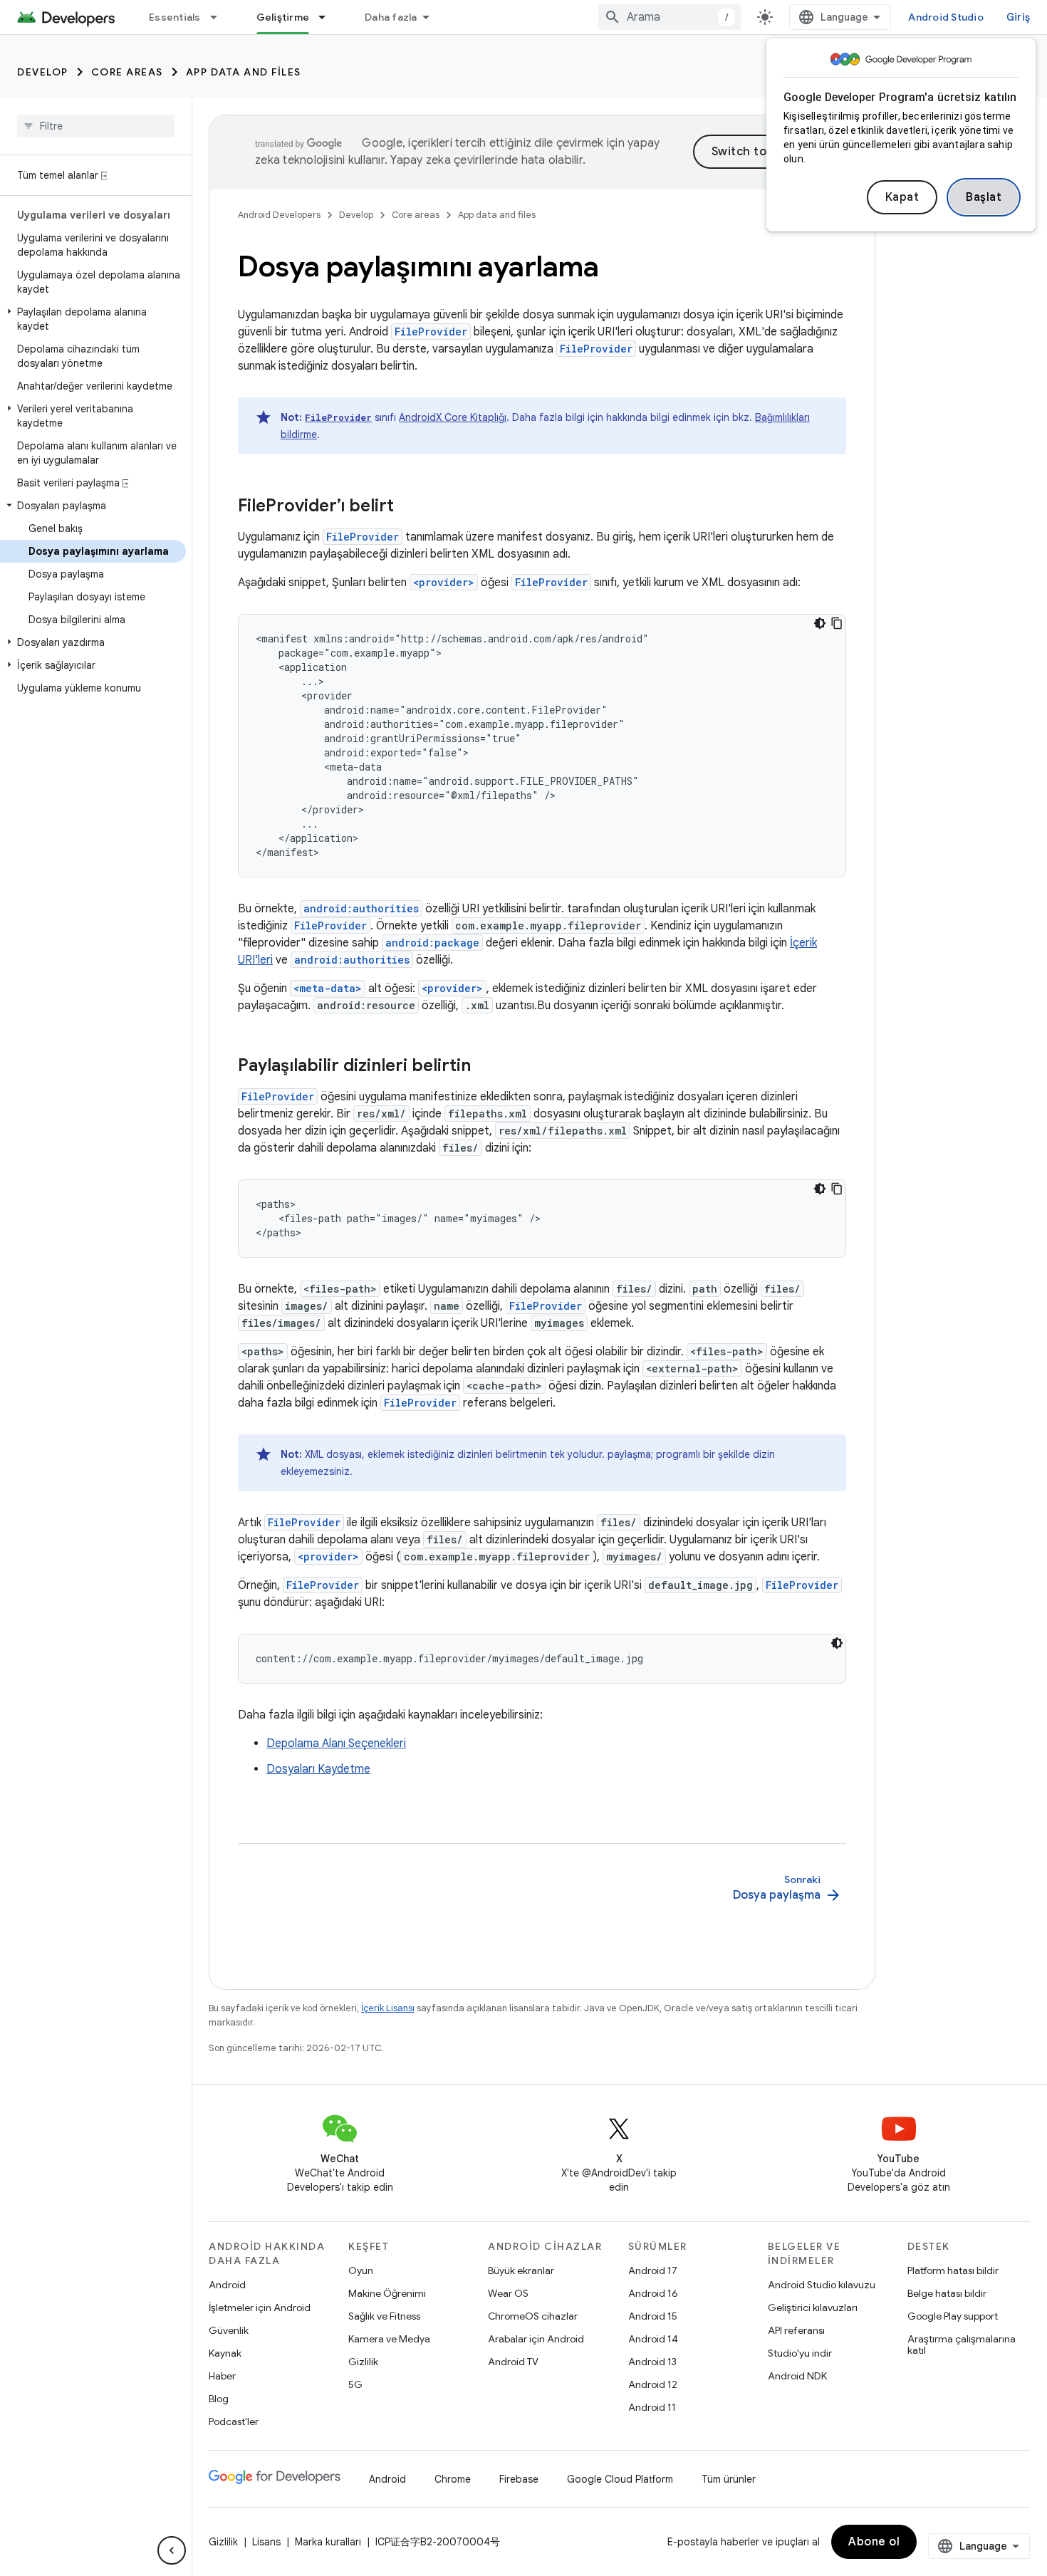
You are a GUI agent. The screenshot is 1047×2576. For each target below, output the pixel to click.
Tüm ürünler (729, 2479)
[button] (93, 319)
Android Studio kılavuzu (822, 2285)
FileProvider (431, 332)
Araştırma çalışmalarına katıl (962, 2345)
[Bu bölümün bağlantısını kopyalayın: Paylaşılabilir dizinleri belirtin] (485, 1067)
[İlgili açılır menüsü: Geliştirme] (328, 17)
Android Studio (946, 17)
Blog (219, 2399)
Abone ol (874, 2542)
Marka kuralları (328, 2542)
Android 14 (653, 2339)
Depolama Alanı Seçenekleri (336, 1743)
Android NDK (797, 2376)
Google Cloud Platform (620, 2479)
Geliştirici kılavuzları (813, 2308)
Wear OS (508, 2293)
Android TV (513, 2362)
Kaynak (225, 2353)
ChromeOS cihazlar (533, 2316)
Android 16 (653, 2293)
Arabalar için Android (536, 2339)
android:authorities (361, 908)
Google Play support (953, 2316)
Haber (222, 2376)
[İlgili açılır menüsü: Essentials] (220, 17)
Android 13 (652, 2362)
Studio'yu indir (800, 2353)
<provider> (444, 582)
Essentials (175, 17)
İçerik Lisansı (388, 2008)
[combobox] (670, 17)
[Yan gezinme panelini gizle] (172, 2550)
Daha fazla (391, 17)
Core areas (127, 72)
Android (227, 2285)
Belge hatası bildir (947, 2293)
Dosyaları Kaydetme (318, 1769)
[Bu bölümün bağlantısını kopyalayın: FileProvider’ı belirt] (408, 507)
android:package (432, 943)
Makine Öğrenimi (387, 2293)
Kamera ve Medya (389, 2339)
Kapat (902, 197)
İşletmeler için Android (260, 2308)
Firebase (519, 2479)
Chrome (453, 2479)
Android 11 (652, 2407)
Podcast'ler (234, 2421)
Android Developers (279, 215)
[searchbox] (96, 126)
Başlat (984, 197)
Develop (43, 72)
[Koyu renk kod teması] (820, 623)
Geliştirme (283, 17)
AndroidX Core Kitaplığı (453, 417)
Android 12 (653, 2384)
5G (355, 2384)
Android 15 (653, 2316)
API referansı (796, 2330)
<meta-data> (328, 988)
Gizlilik (363, 2362)
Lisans (266, 2542)
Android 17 (653, 2270)
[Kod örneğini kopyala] (837, 623)
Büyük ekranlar (521, 2270)
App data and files (244, 72)
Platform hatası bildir (953, 2270)
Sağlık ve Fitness (384, 2316)
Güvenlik (229, 2330)
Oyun (361, 2270)
